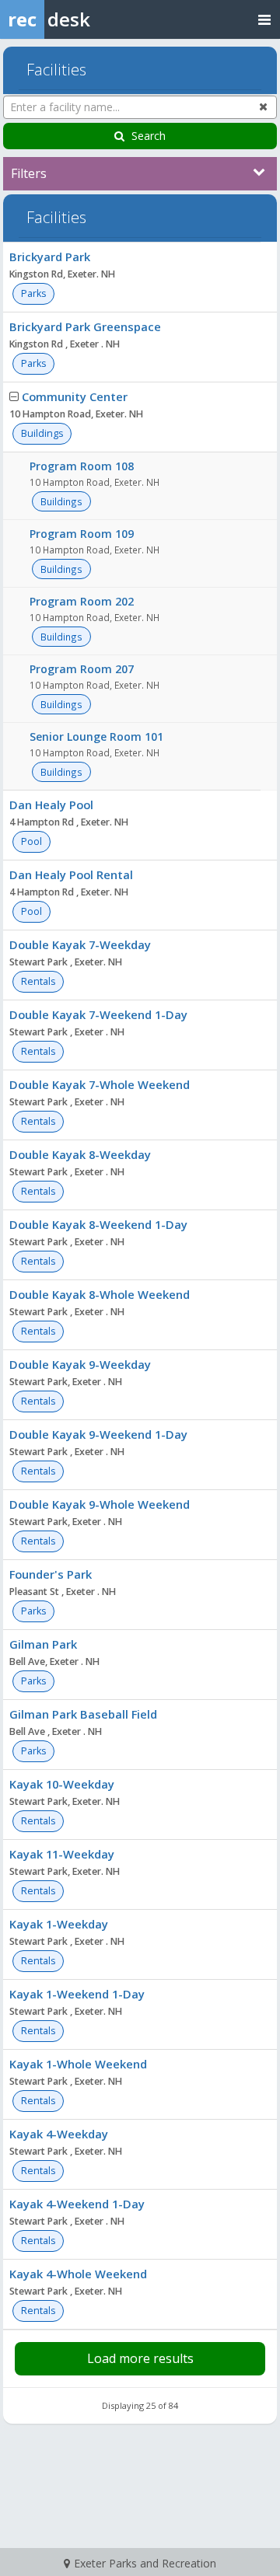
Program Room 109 (82, 534)
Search (149, 136)
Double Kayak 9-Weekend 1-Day (98, 1434)
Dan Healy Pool (51, 805)
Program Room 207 (82, 669)
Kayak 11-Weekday (62, 1854)
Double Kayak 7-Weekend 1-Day (98, 1014)
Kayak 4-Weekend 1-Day (77, 2204)
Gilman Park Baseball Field (83, 1714)
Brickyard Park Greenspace (85, 326)
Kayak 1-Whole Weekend (78, 2064)
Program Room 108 (82, 466)
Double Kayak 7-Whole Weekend (100, 1084)
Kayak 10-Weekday (62, 1784)
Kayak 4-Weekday (59, 2134)
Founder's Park (51, 1574)
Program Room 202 (82, 601)
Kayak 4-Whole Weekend (78, 2274)
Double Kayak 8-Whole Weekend (100, 1294)
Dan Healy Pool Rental (71, 874)
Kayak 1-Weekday (59, 1924)
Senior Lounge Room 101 (96, 736)
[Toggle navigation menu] (264, 19)
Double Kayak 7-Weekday (80, 944)
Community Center (75, 396)
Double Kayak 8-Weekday (80, 1154)
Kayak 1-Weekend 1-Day (77, 1994)
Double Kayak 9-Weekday (80, 1364)
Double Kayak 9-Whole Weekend (100, 1504)
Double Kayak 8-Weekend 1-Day (98, 1224)
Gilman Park (43, 1644)
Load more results (140, 2358)
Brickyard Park (50, 257)
